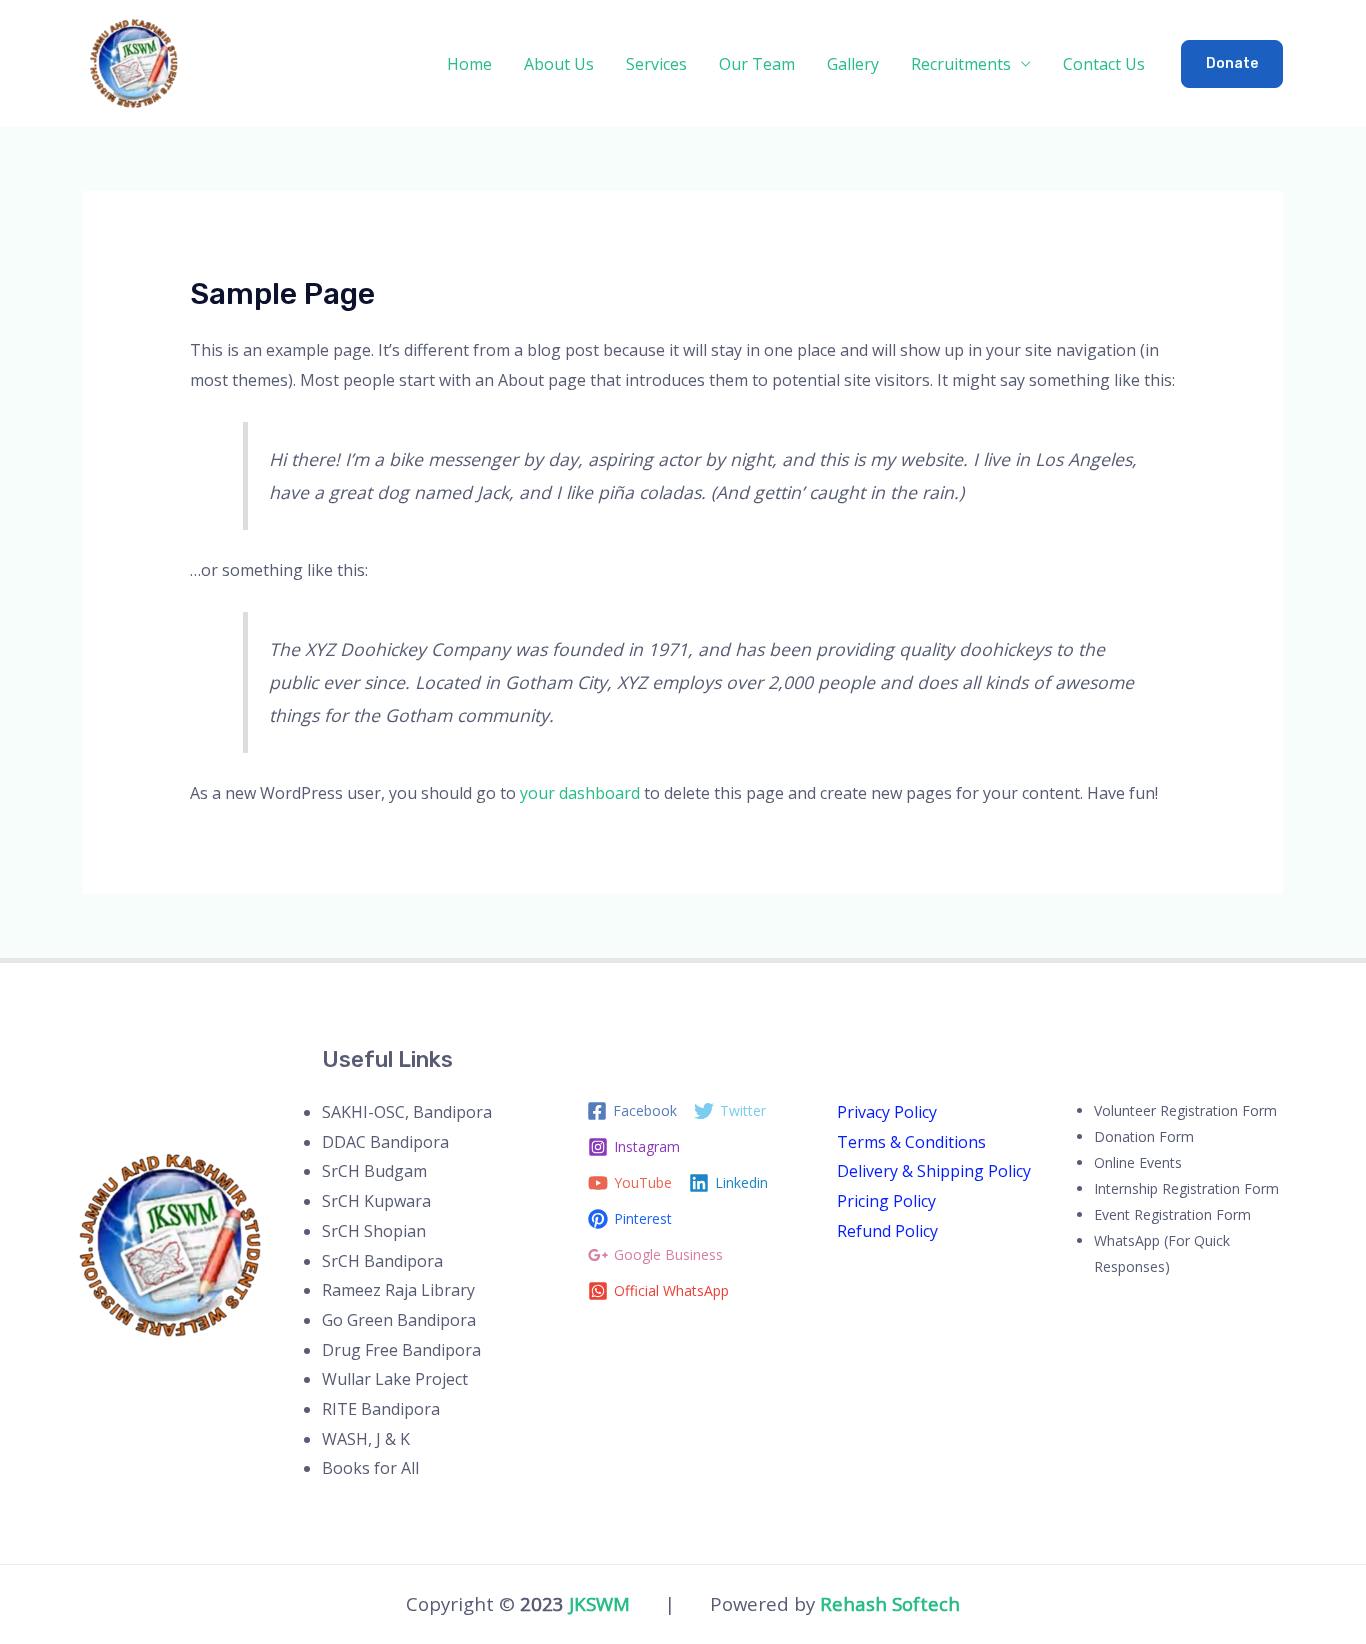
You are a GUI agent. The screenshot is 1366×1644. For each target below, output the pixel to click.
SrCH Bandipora (382, 1261)
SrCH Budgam (374, 1171)
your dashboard (580, 793)
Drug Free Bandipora (401, 1350)
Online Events (1138, 1162)
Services (656, 64)
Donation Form (1144, 1136)
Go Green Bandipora (399, 1320)
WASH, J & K (366, 1439)
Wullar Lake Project (395, 1379)
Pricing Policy (886, 1201)
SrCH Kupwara (376, 1201)
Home (469, 64)
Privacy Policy (887, 1112)
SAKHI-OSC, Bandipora (407, 1112)
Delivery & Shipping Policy (934, 1171)
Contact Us (1104, 64)
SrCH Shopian (374, 1231)
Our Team (757, 64)
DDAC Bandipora (385, 1142)
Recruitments (961, 64)
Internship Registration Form (1186, 1188)
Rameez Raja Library (398, 1290)
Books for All (370, 1468)
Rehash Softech (890, 1603)
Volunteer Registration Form (1185, 1110)
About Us (559, 64)
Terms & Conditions (911, 1142)
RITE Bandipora (381, 1409)
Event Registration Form (1172, 1214)
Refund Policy (887, 1231)
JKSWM (599, 1603)
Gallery (853, 64)
